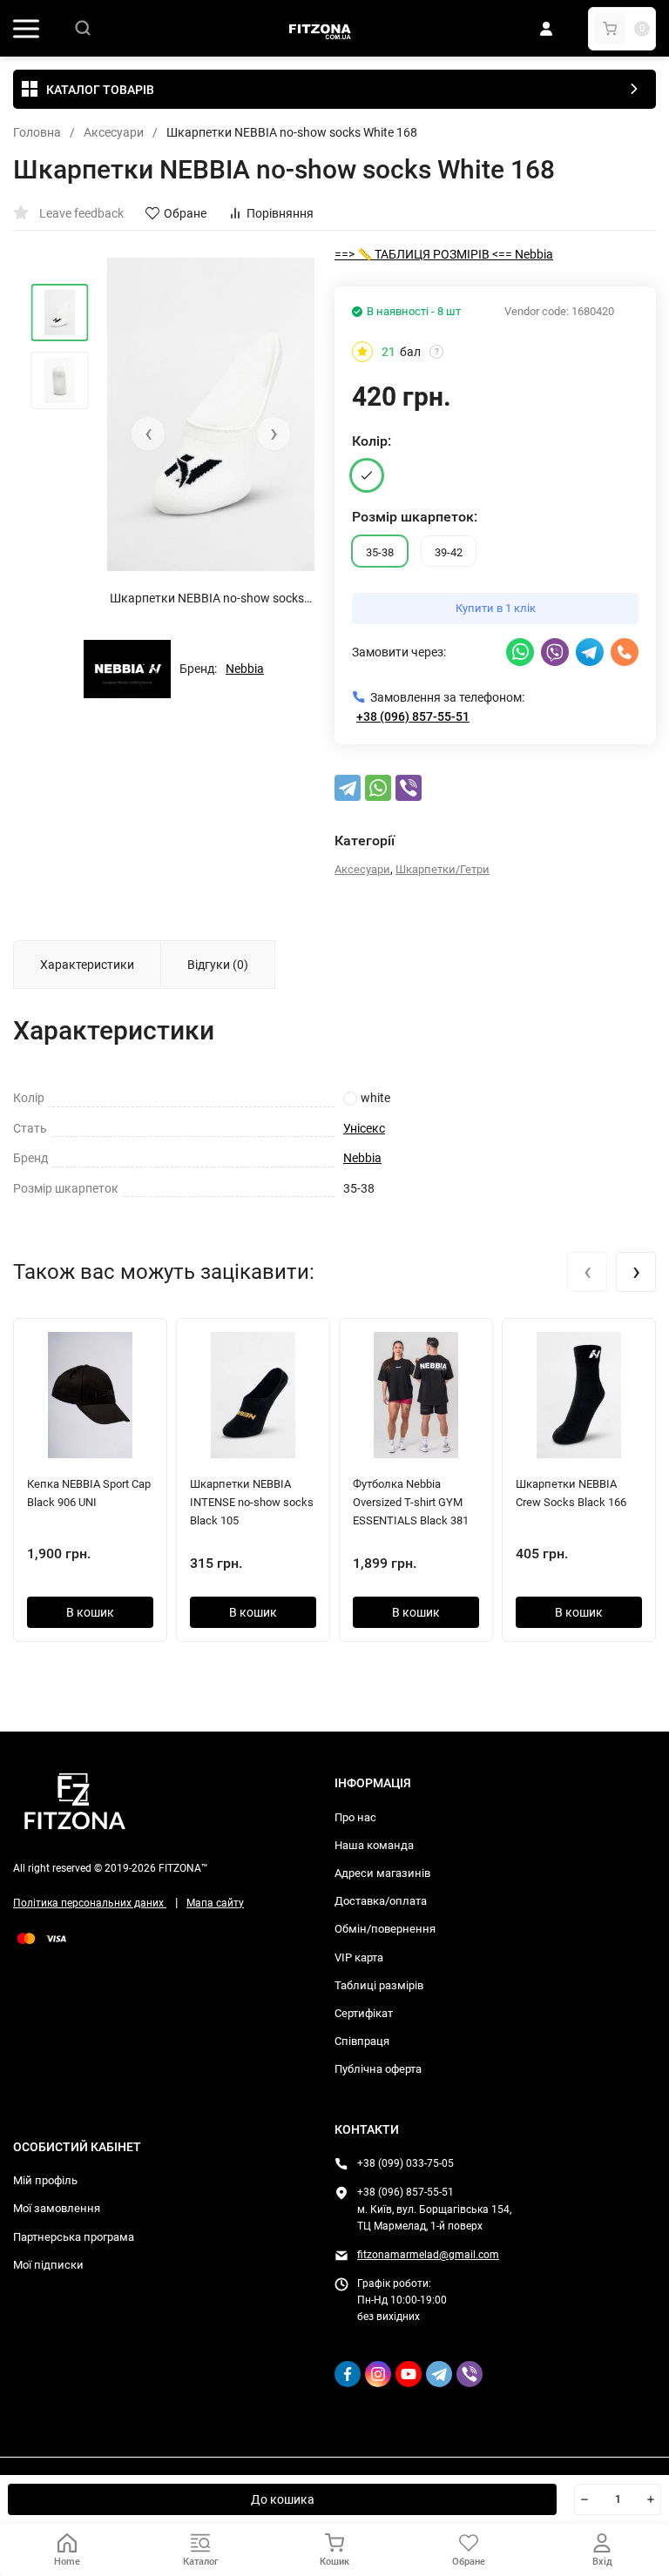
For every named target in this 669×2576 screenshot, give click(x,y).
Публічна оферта (378, 2069)
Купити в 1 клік (496, 608)
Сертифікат (364, 2013)
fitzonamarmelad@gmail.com (428, 2255)
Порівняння (280, 213)
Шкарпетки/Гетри (443, 869)
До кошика (283, 2499)
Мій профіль (45, 2180)
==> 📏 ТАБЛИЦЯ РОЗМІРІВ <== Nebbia (444, 254)
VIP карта (359, 1957)
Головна (37, 132)
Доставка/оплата (381, 1901)
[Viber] (409, 788)
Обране (185, 213)
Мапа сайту (215, 1903)
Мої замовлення (57, 2208)
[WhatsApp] (378, 788)
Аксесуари (114, 132)
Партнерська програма (74, 2237)
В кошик (90, 1612)
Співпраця (362, 2041)
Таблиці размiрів (379, 1985)
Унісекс (364, 1128)
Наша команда (374, 1845)
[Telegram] (348, 788)
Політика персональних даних (90, 1903)
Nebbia (245, 669)
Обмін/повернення (385, 1929)
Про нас (355, 1817)
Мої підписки (48, 2265)
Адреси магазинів (382, 1873)
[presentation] (148, 434)
